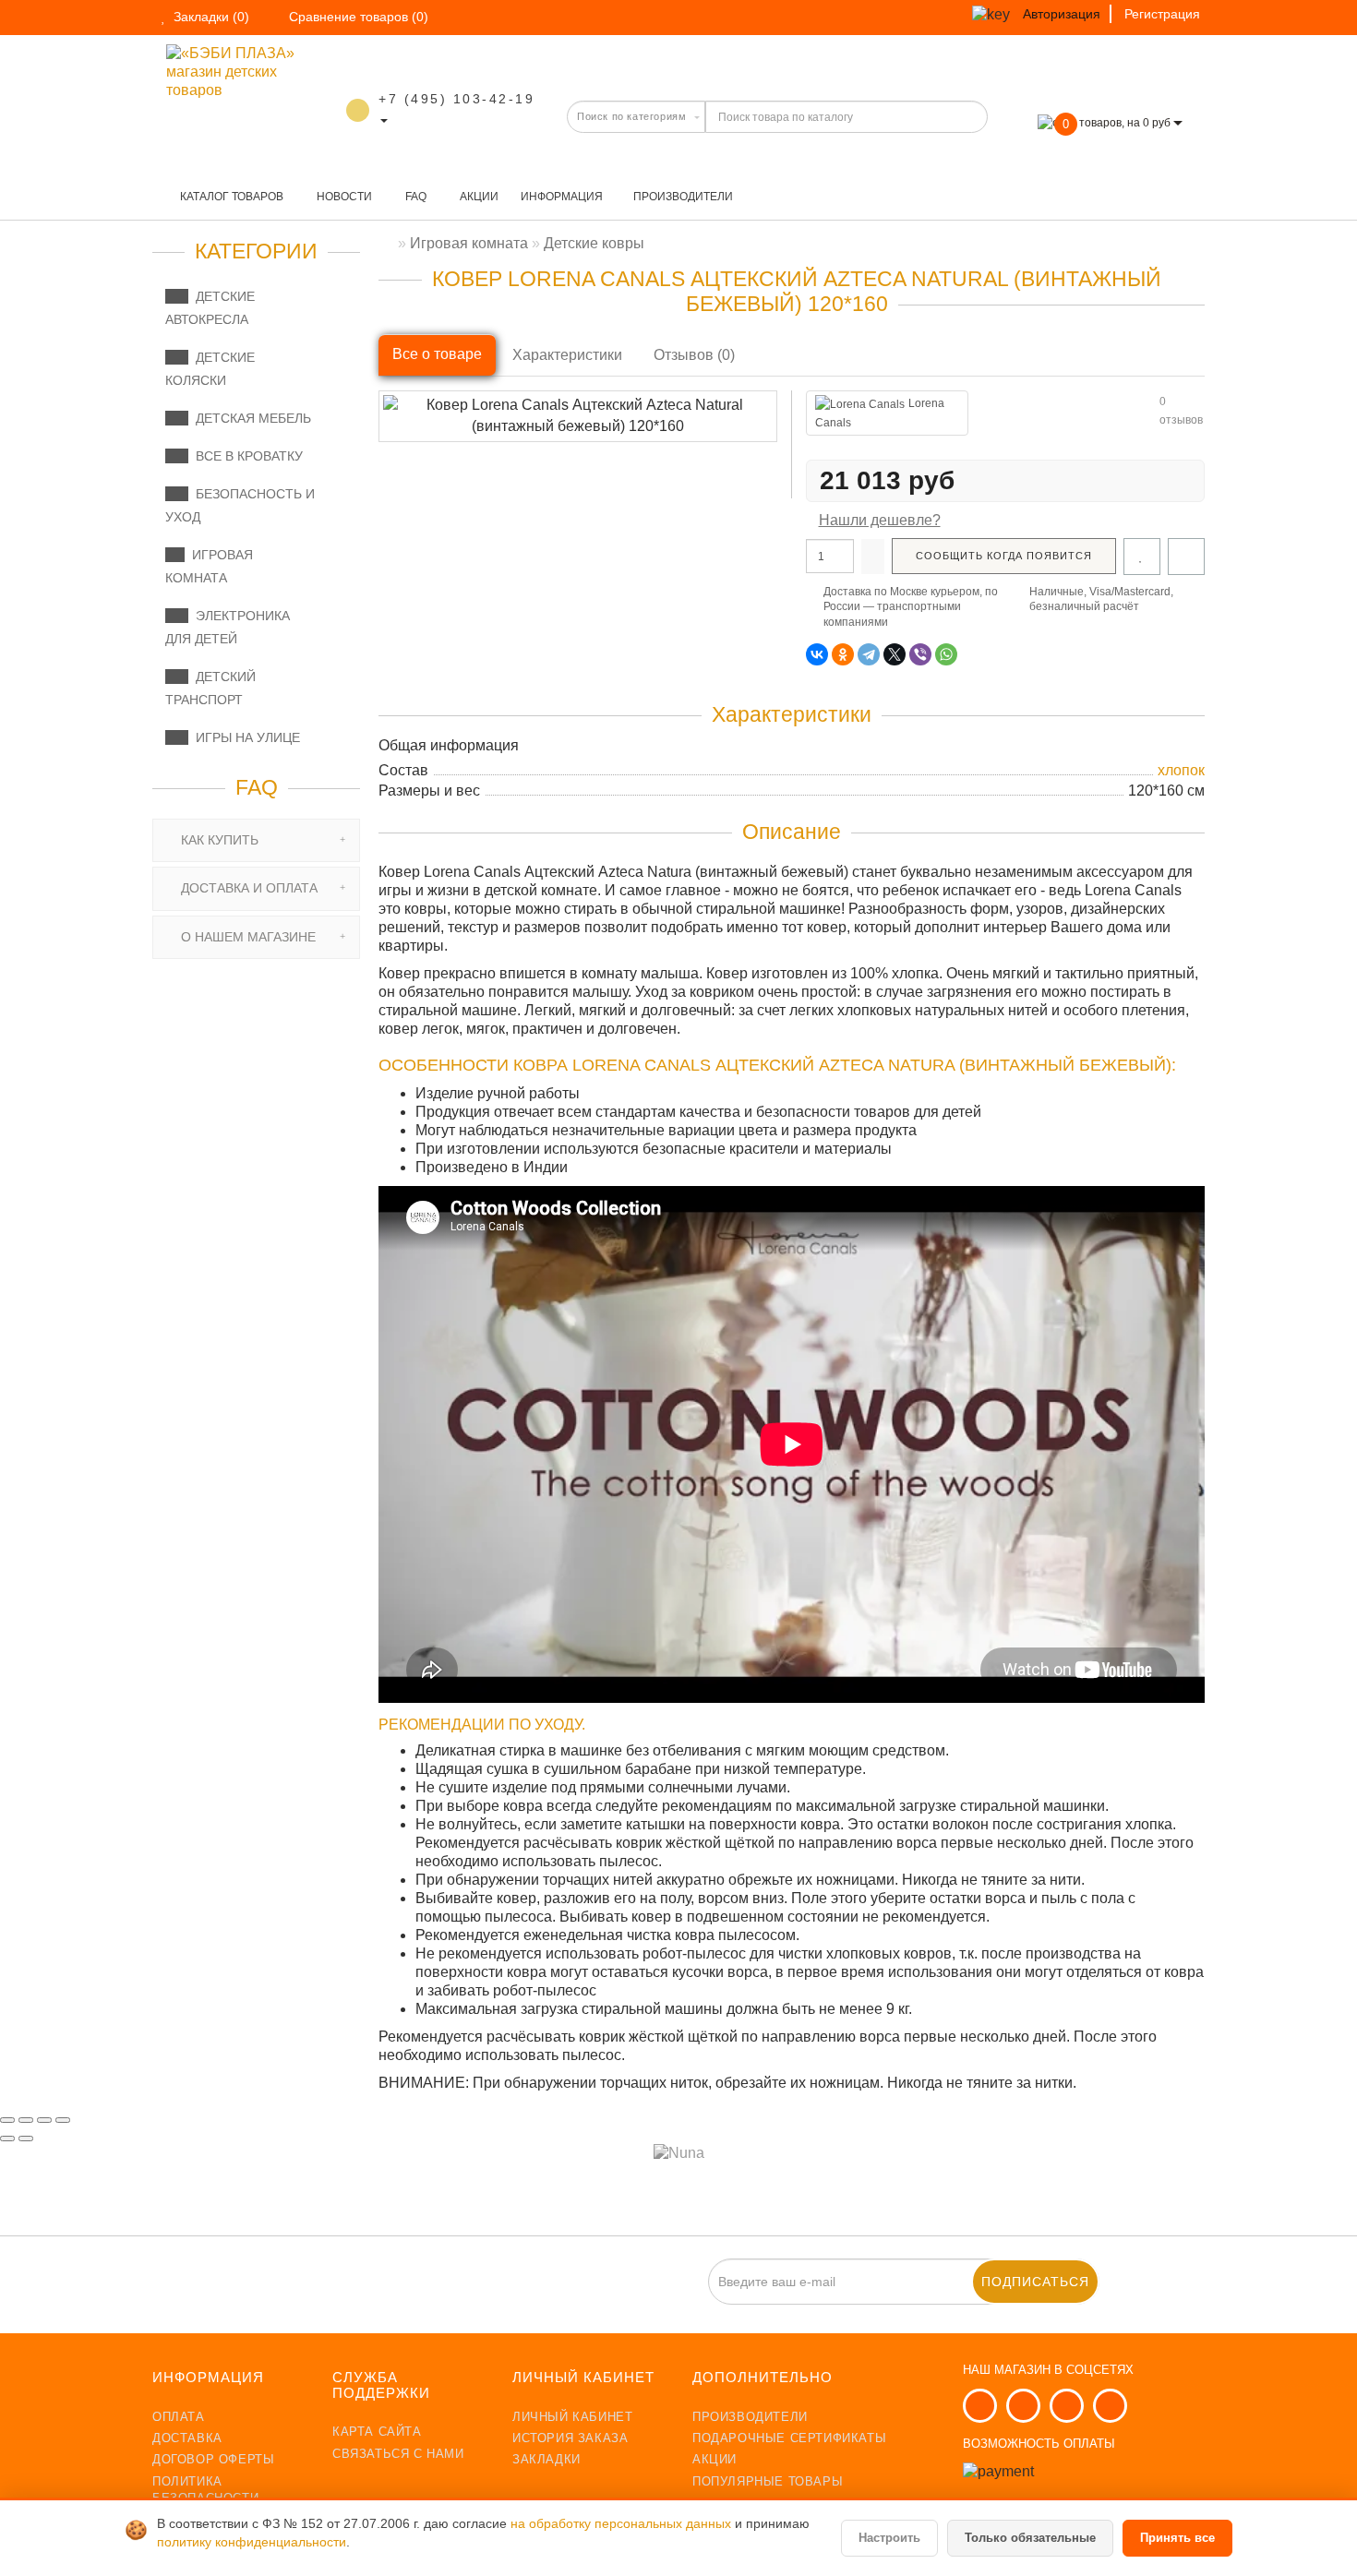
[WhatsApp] (946, 654)
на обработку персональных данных (623, 2524)
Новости (343, 197)
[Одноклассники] (843, 654)
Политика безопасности (205, 2490)
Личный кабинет (572, 2417)
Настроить (889, 2538)
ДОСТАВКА (187, 2438)
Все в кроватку (246, 456)
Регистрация (1162, 14)
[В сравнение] (1186, 557)
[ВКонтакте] (817, 654)
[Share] (26, 2120)
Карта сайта (377, 2432)
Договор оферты (213, 2459)
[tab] (256, 840)
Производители (683, 197)
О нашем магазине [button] (246, 937)
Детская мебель (250, 418)
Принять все (1177, 2538)
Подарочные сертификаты (789, 2438)
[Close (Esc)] (7, 2120)
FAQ (414, 197)
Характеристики (567, 355)
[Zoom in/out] (63, 2120)
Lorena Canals (880, 413)
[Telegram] (869, 654)
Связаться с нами (398, 2454)
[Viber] (920, 654)
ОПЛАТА (179, 2417)
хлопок (1181, 770)
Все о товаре (437, 354)
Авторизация (1062, 14)
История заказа (570, 2438)
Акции (478, 197)
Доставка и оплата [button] (247, 888)
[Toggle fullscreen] (44, 2120)
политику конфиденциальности (252, 2542)
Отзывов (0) (694, 355)
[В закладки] (1142, 557)
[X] (895, 654)
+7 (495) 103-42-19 (456, 99)
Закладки (546, 2459)
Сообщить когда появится (1004, 556)
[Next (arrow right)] (26, 2139)
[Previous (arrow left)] (7, 2139)
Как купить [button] (218, 840)
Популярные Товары (768, 2481)
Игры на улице (244, 737)
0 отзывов (1181, 411)
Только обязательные (1030, 2538)
